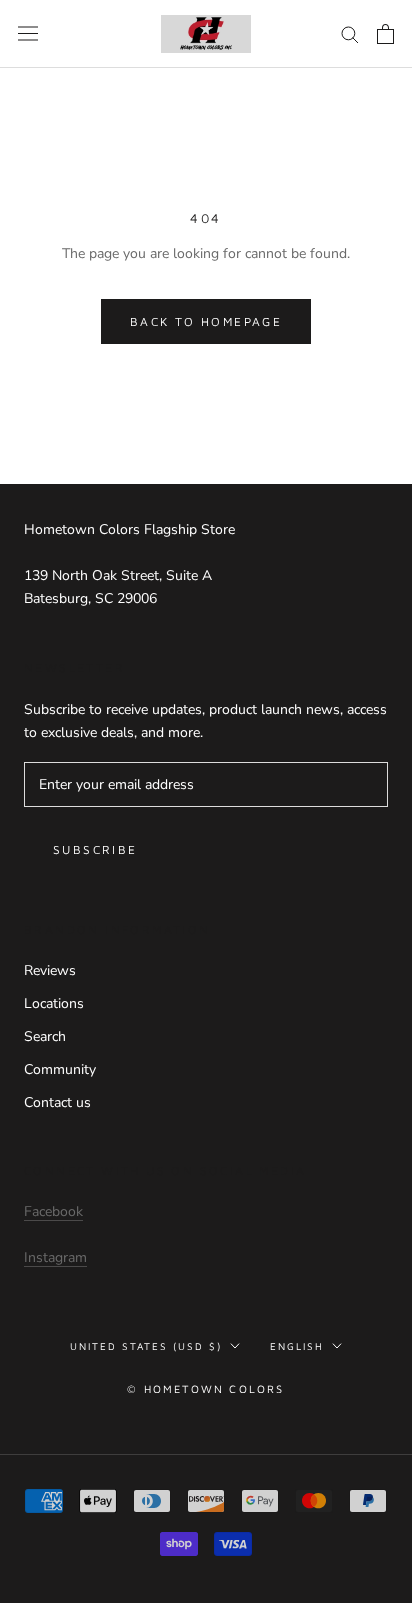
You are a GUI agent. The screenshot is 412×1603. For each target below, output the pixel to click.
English (297, 1346)
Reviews (50, 970)
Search (45, 1036)
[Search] (350, 33)
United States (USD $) (146, 1346)
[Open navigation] (28, 33)
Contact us (57, 1102)
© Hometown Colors (205, 1388)
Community (60, 1069)
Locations (54, 1003)
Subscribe (95, 849)
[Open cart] (385, 34)
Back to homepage (206, 321)
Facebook (53, 1211)
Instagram (55, 1257)
